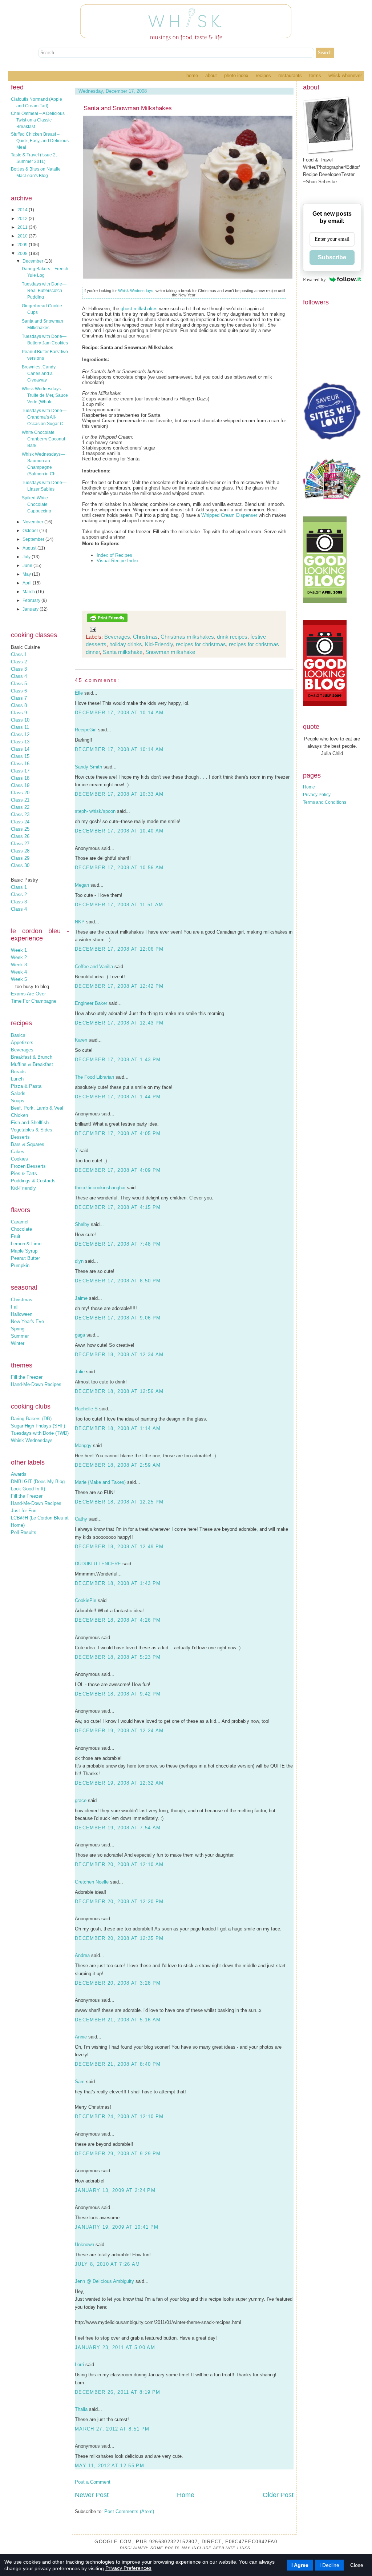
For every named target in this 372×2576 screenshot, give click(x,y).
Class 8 (19, 705)
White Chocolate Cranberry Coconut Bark (43, 439)
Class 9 (19, 713)
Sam (80, 2082)
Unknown (84, 2244)
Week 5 (19, 979)
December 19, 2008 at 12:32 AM (119, 1783)
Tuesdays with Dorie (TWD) (40, 1433)
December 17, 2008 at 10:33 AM (119, 794)
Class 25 (20, 829)
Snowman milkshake (170, 652)
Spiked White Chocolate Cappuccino (37, 504)
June (28, 566)
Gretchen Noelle (92, 1882)
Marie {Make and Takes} (100, 1482)
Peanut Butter (25, 1258)
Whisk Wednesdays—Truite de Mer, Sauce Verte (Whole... (45, 395)
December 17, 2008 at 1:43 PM (118, 1060)
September (34, 539)
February (32, 600)
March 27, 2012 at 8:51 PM (112, 2429)
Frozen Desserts (28, 1166)
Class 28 (20, 851)
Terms (315, 75)
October (31, 531)
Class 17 (20, 771)
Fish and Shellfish (30, 1123)
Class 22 (20, 807)
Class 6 (19, 691)
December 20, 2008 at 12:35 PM (119, 1938)
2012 (23, 219)
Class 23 (20, 814)
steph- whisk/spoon (95, 811)
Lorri (79, 2365)
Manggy (83, 1445)
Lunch (17, 1079)
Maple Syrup (24, 1251)
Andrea (82, 1955)
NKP (80, 922)
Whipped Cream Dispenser (229, 515)
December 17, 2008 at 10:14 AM (119, 713)
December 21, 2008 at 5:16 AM (118, 2020)
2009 (23, 245)
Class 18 (20, 778)
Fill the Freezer (27, 1377)
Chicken (19, 1115)
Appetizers (22, 1043)
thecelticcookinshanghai (100, 1188)
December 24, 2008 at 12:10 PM (119, 2116)
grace (81, 1800)
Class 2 (19, 662)
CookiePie (86, 1600)
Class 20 (20, 793)
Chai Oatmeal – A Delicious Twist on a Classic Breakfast (38, 120)
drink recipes (232, 637)
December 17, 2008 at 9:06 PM (118, 1318)
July (27, 557)
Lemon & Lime (26, 1244)
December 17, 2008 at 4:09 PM (118, 1170)
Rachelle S (86, 1409)
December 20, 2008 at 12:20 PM (119, 1902)
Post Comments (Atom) (129, 2511)
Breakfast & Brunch (32, 1057)
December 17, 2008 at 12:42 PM (119, 986)
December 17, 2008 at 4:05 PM (118, 1133)
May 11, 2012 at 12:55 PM (110, 2466)
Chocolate (21, 1229)
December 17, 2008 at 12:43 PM (119, 1023)
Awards (19, 1474)
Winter (18, 1343)
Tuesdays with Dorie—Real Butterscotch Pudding (44, 291)
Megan (82, 885)
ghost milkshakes (139, 309)
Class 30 (20, 865)
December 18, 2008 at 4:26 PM (118, 1620)
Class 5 (19, 684)
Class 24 (20, 822)
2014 (23, 210)
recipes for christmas (201, 644)
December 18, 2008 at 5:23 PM (118, 1657)
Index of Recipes (114, 555)
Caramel (20, 1222)
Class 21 (20, 800)
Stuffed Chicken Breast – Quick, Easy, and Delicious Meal (40, 141)
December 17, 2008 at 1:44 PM (118, 1097)
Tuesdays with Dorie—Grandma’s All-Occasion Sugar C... (44, 417)
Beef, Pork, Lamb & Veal (37, 1108)
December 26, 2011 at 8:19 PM (118, 2392)
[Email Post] (92, 629)
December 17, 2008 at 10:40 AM (119, 831)
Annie (81, 2037)
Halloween (22, 1314)
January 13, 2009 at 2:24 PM (115, 2190)
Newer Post (92, 2495)
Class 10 (20, 720)
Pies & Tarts (24, 1173)
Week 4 (19, 972)
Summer (20, 1336)
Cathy (81, 1519)
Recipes (263, 75)
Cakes (18, 1152)
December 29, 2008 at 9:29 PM (118, 2154)
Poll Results (24, 1532)
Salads (18, 1093)
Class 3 (19, 669)
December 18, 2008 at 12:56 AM (119, 1391)
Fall (15, 1307)
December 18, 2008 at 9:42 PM (118, 1694)
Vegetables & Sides (32, 1130)
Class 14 (20, 749)
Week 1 (19, 950)
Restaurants (290, 75)
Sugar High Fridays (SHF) (38, 1426)
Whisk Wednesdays (32, 1440)
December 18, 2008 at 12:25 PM (119, 1502)
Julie (80, 1372)
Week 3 (19, 965)
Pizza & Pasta (26, 1086)
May (27, 574)
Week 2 (19, 957)
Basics (18, 1035)
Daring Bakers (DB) (31, 1419)
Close (357, 2565)
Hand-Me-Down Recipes (36, 1384)
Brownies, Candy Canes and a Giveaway (39, 374)
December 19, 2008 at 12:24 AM (119, 1731)
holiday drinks (126, 644)
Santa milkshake (123, 652)
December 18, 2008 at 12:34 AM (119, 1355)
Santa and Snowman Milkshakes (128, 108)
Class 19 (20, 785)
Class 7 (19, 698)
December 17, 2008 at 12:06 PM (119, 949)
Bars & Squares (28, 1144)
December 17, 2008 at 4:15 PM (118, 1207)
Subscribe (332, 257)
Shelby (82, 1224)
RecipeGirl (86, 730)
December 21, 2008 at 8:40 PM (118, 2064)
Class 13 (20, 742)
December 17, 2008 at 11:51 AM (119, 905)
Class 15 (20, 756)
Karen (81, 1040)
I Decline (329, 2565)
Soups (18, 1101)
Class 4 (19, 676)
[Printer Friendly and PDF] (107, 621)
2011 (23, 227)
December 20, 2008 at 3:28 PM (118, 1983)
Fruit (16, 1236)
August (30, 548)
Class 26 (20, 836)
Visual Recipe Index (118, 561)
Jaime (81, 1298)
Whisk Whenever (345, 75)
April (28, 583)
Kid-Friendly (23, 1188)
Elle (79, 693)
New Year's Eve (27, 1321)
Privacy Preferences (128, 2568)
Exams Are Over (28, 994)
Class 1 (19, 654)
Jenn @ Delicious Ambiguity (104, 2281)
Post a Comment (93, 2482)
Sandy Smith (88, 767)
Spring (18, 1329)
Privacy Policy (317, 795)
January (31, 609)
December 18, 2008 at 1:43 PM (118, 1583)
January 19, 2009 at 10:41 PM (117, 2227)
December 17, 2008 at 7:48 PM (118, 1244)
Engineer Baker (91, 1003)
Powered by (314, 279)
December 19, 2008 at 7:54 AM (118, 1828)
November (33, 522)
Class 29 (20, 858)
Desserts (20, 1137)
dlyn (79, 1261)
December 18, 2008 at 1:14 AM (118, 1428)
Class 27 (20, 844)
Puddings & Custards (33, 1181)
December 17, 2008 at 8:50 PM (118, 1281)
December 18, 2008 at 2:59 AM (118, 1465)
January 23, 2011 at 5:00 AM (115, 2347)
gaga (80, 1335)
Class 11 (20, 727)
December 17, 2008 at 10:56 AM (119, 868)
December (33, 261)
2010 (23, 236)
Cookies (19, 1159)
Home (192, 75)
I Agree (300, 2565)
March (29, 592)
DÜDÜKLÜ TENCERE (98, 1564)
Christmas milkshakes (187, 637)
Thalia (81, 2409)
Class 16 (20, 764)
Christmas (22, 1300)
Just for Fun (24, 1511)
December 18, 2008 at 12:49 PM (119, 1547)
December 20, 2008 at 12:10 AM (119, 1864)
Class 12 (20, 734)
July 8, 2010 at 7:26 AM (108, 2264)
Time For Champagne (34, 1001)
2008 (23, 253)
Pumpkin (20, 1265)
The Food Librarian (94, 1077)
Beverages (22, 1050)
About (211, 75)
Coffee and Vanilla (94, 967)
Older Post (278, 2495)
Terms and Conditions (325, 802)
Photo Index (236, 75)
